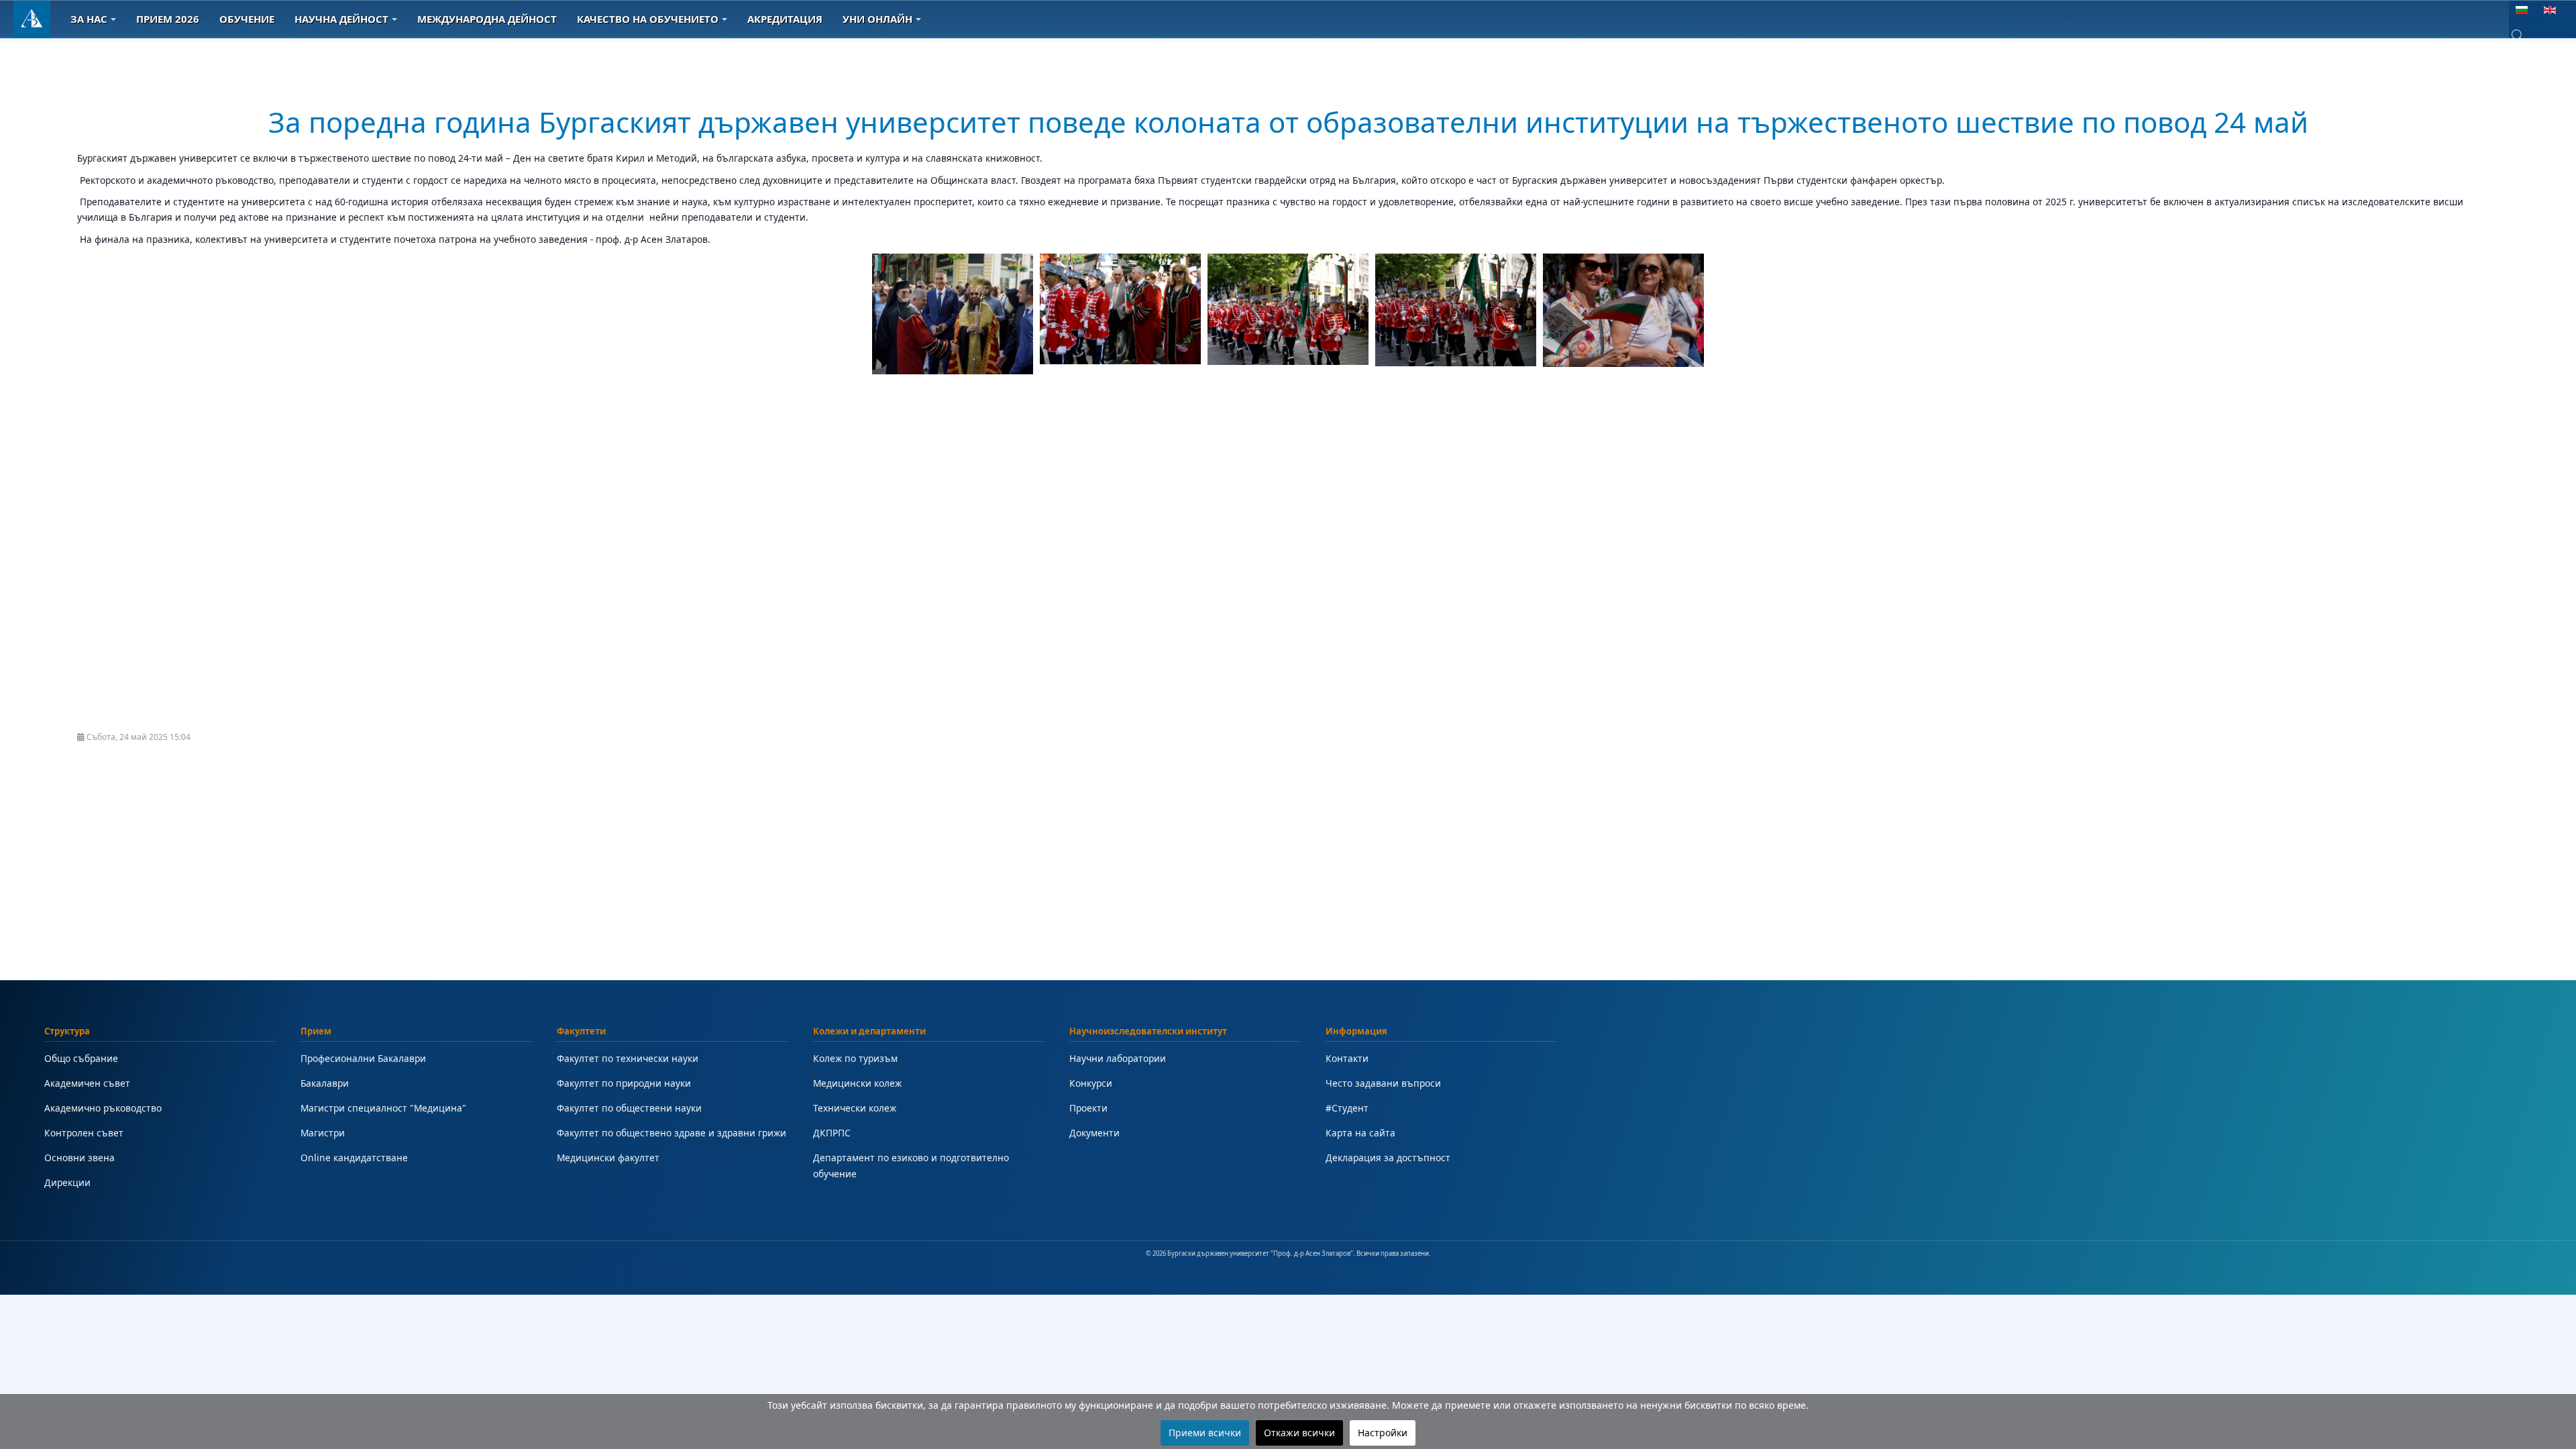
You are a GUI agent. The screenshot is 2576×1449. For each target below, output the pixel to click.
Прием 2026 (168, 19)
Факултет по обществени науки (629, 1108)
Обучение (247, 19)
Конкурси (1091, 1083)
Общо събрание (81, 1058)
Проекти (1088, 1108)
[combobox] (2527, 36)
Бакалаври (325, 1083)
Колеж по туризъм (855, 1058)
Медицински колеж (857, 1083)
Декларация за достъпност (1388, 1158)
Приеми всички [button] (1205, 1433)
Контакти (1347, 1058)
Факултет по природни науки (624, 1083)
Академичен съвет (87, 1083)
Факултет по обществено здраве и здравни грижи (672, 1133)
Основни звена (79, 1158)
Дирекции (67, 1182)
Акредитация (785, 19)
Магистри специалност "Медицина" (383, 1108)
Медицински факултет (608, 1158)
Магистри (323, 1133)
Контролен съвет (84, 1133)
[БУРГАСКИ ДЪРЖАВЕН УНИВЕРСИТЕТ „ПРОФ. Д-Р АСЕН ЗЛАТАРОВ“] (32, 19)
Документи (1094, 1133)
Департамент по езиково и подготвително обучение (911, 1166)
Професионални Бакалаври (363, 1058)
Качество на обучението (648, 19)
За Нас (89, 19)
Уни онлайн (877, 19)
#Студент (1347, 1108)
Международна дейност (487, 19)
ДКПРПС (832, 1133)
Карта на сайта (1360, 1133)
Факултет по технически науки (628, 1058)
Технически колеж (855, 1108)
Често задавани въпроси (1383, 1083)
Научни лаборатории (1118, 1058)
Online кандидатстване (354, 1158)
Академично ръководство (103, 1108)
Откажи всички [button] (1299, 1433)
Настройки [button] (1383, 1433)
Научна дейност (341, 19)
